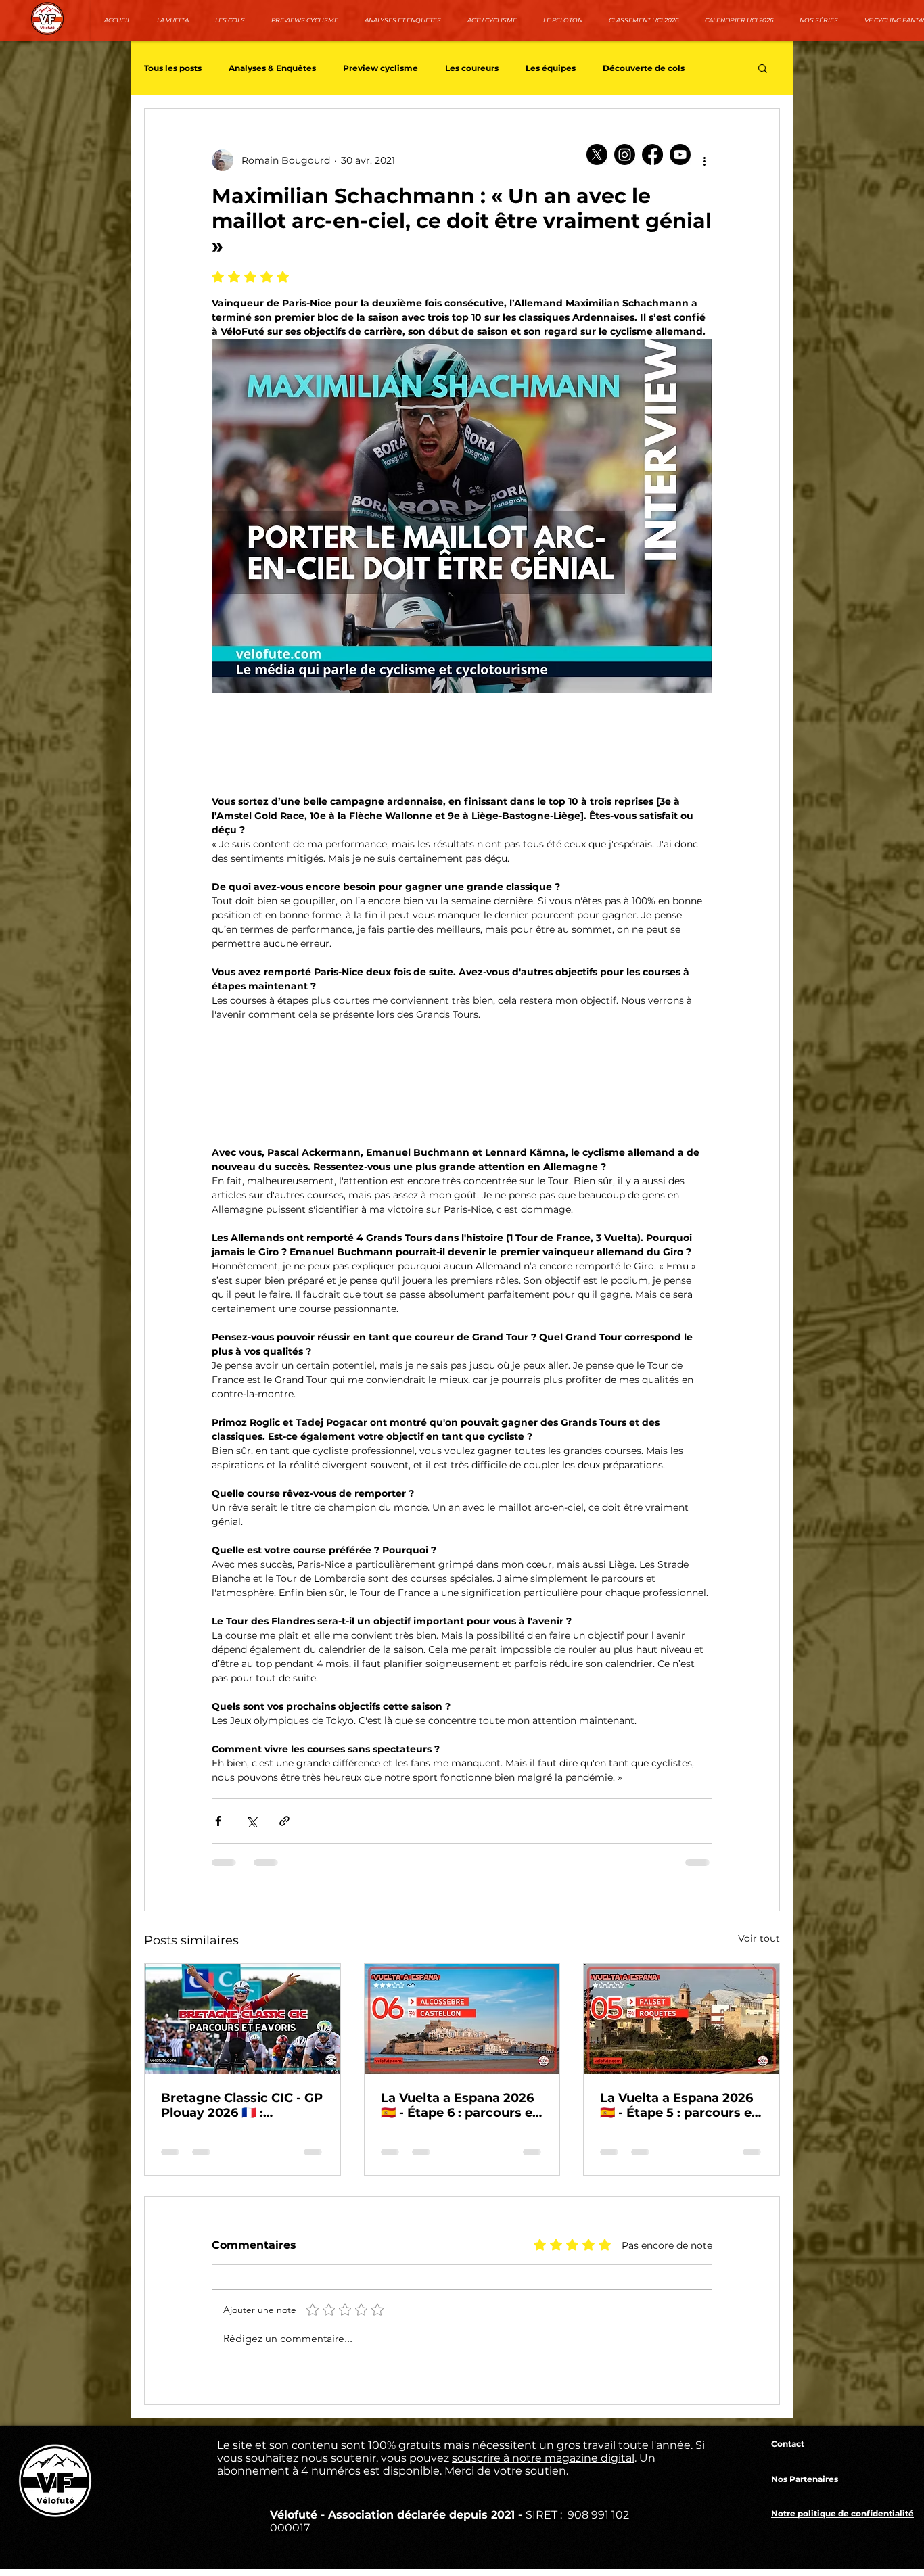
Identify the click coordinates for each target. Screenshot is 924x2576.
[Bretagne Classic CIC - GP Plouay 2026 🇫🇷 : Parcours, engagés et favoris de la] (242, 1931)
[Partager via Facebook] (218, 1733)
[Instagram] (625, 155)
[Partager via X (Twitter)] (251, 1733)
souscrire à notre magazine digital (543, 2350)
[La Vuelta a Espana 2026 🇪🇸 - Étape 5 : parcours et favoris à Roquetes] (682, 1931)
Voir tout (759, 1850)
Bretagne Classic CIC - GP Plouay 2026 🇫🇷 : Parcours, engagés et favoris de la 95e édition (242, 2017)
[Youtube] (680, 155)
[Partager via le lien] (284, 1733)
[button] (763, 68)
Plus (612, 68)
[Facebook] (652, 155)
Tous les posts (173, 68)
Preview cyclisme (380, 68)
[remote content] (462, 996)
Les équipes (551, 68)
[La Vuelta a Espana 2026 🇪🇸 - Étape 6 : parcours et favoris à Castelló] (462, 1931)
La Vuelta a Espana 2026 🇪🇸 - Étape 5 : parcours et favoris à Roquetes (678, 2017)
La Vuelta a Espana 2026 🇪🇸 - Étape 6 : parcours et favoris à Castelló (459, 2017)
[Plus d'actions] (704, 160)
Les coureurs (472, 68)
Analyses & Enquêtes (272, 68)
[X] (597, 155)
